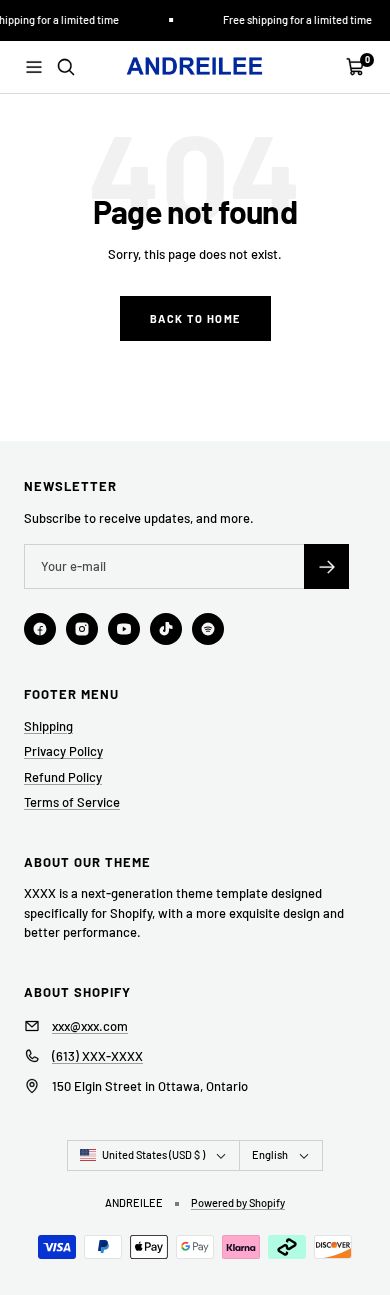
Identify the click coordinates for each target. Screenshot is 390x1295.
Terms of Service (72, 802)
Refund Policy (63, 777)
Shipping (48, 726)
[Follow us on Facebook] (40, 629)
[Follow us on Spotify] (208, 629)
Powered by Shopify (238, 1202)
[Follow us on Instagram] (82, 629)
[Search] (66, 67)
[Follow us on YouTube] (124, 629)
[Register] (326, 566)
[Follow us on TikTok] (166, 629)
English (270, 1154)
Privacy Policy (63, 751)
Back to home (195, 318)
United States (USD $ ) (153, 1154)
